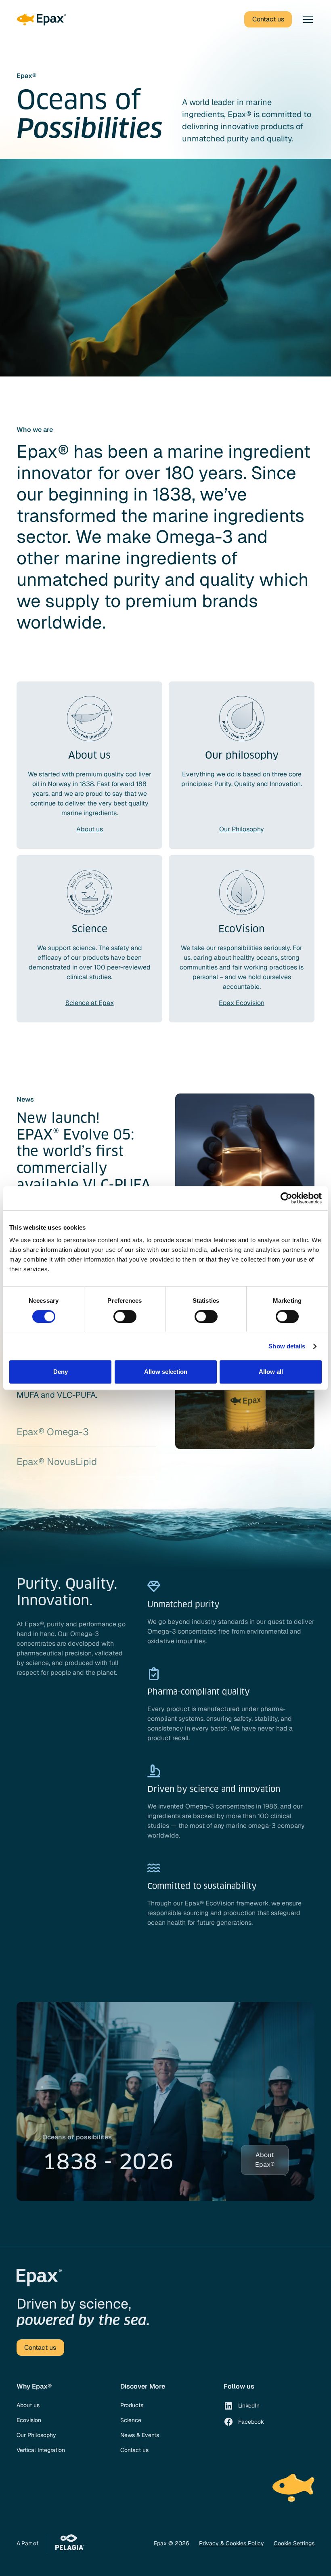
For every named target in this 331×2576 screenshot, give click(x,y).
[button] (306, 19)
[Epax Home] (41, 20)
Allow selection (166, 1372)
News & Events (140, 2435)
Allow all (271, 1372)
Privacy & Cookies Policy (231, 2543)
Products (132, 2405)
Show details (287, 1346)
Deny (61, 1372)
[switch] (125, 1316)
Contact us (134, 2450)
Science (131, 2420)
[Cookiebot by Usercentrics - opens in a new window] (286, 1198)
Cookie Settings (294, 2543)
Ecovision (29, 2420)
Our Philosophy (36, 2435)
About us (28, 2405)
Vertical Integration (41, 2450)
